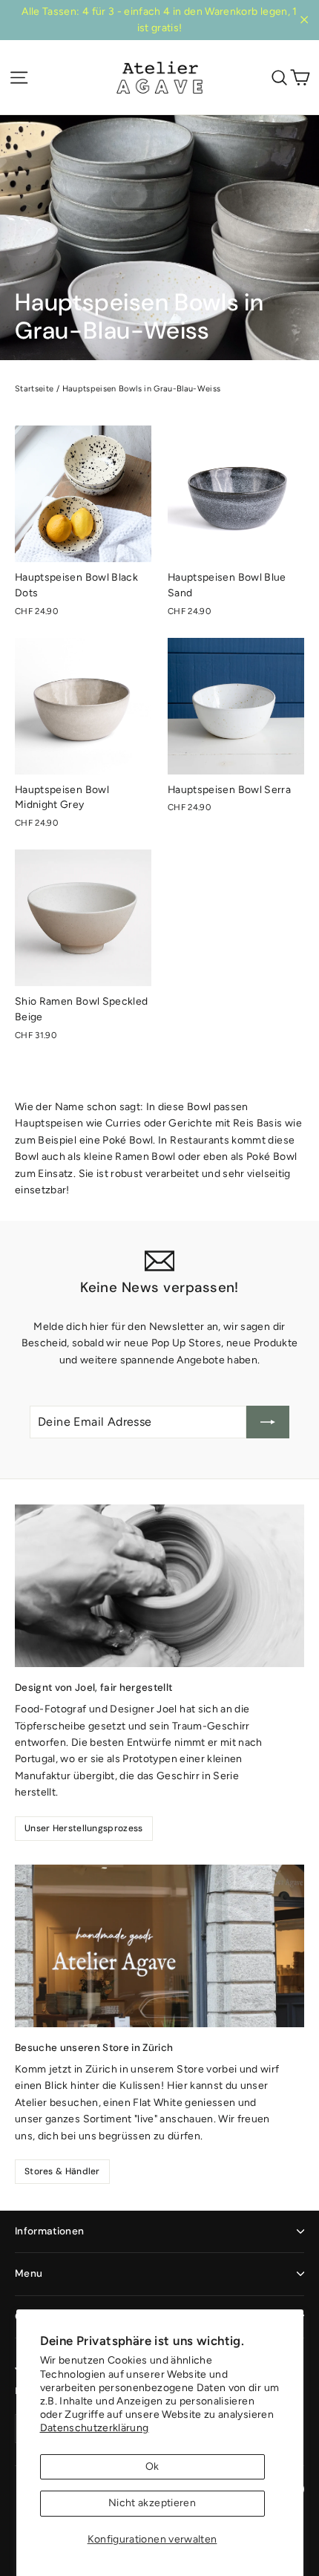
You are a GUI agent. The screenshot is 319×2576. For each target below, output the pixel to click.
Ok (152, 2466)
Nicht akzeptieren (152, 2503)
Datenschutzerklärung (95, 2428)
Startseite (34, 389)
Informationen (49, 2231)
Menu (29, 2273)
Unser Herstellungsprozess (84, 1828)
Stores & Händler (62, 2171)
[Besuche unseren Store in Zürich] (159, 1946)
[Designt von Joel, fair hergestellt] (159, 1586)
